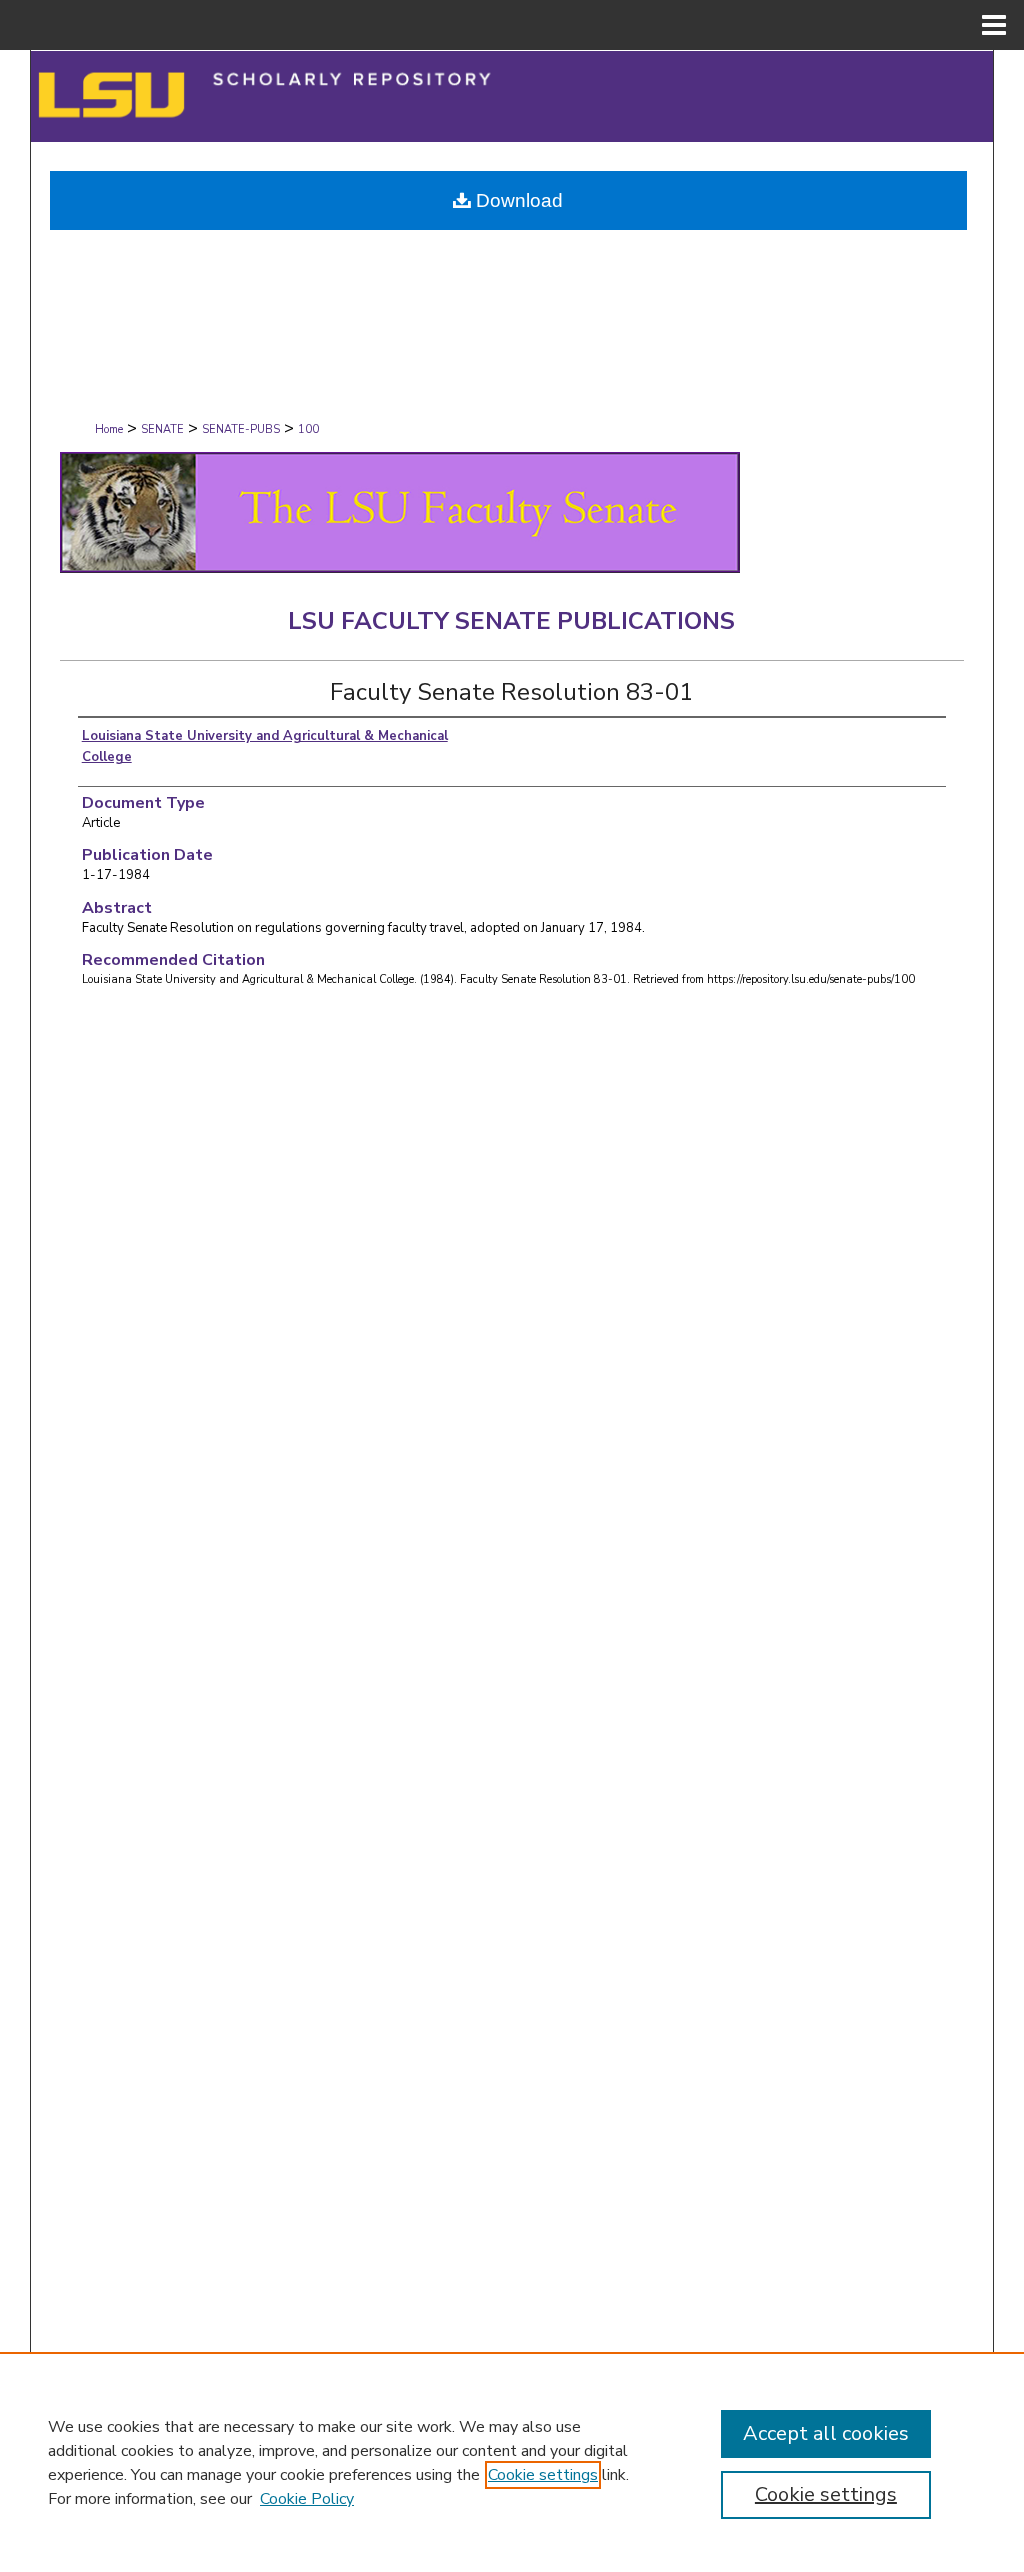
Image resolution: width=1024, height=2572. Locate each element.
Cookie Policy (307, 2499)
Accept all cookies (826, 2433)
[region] (512, 2462)
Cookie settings (543, 2475)
